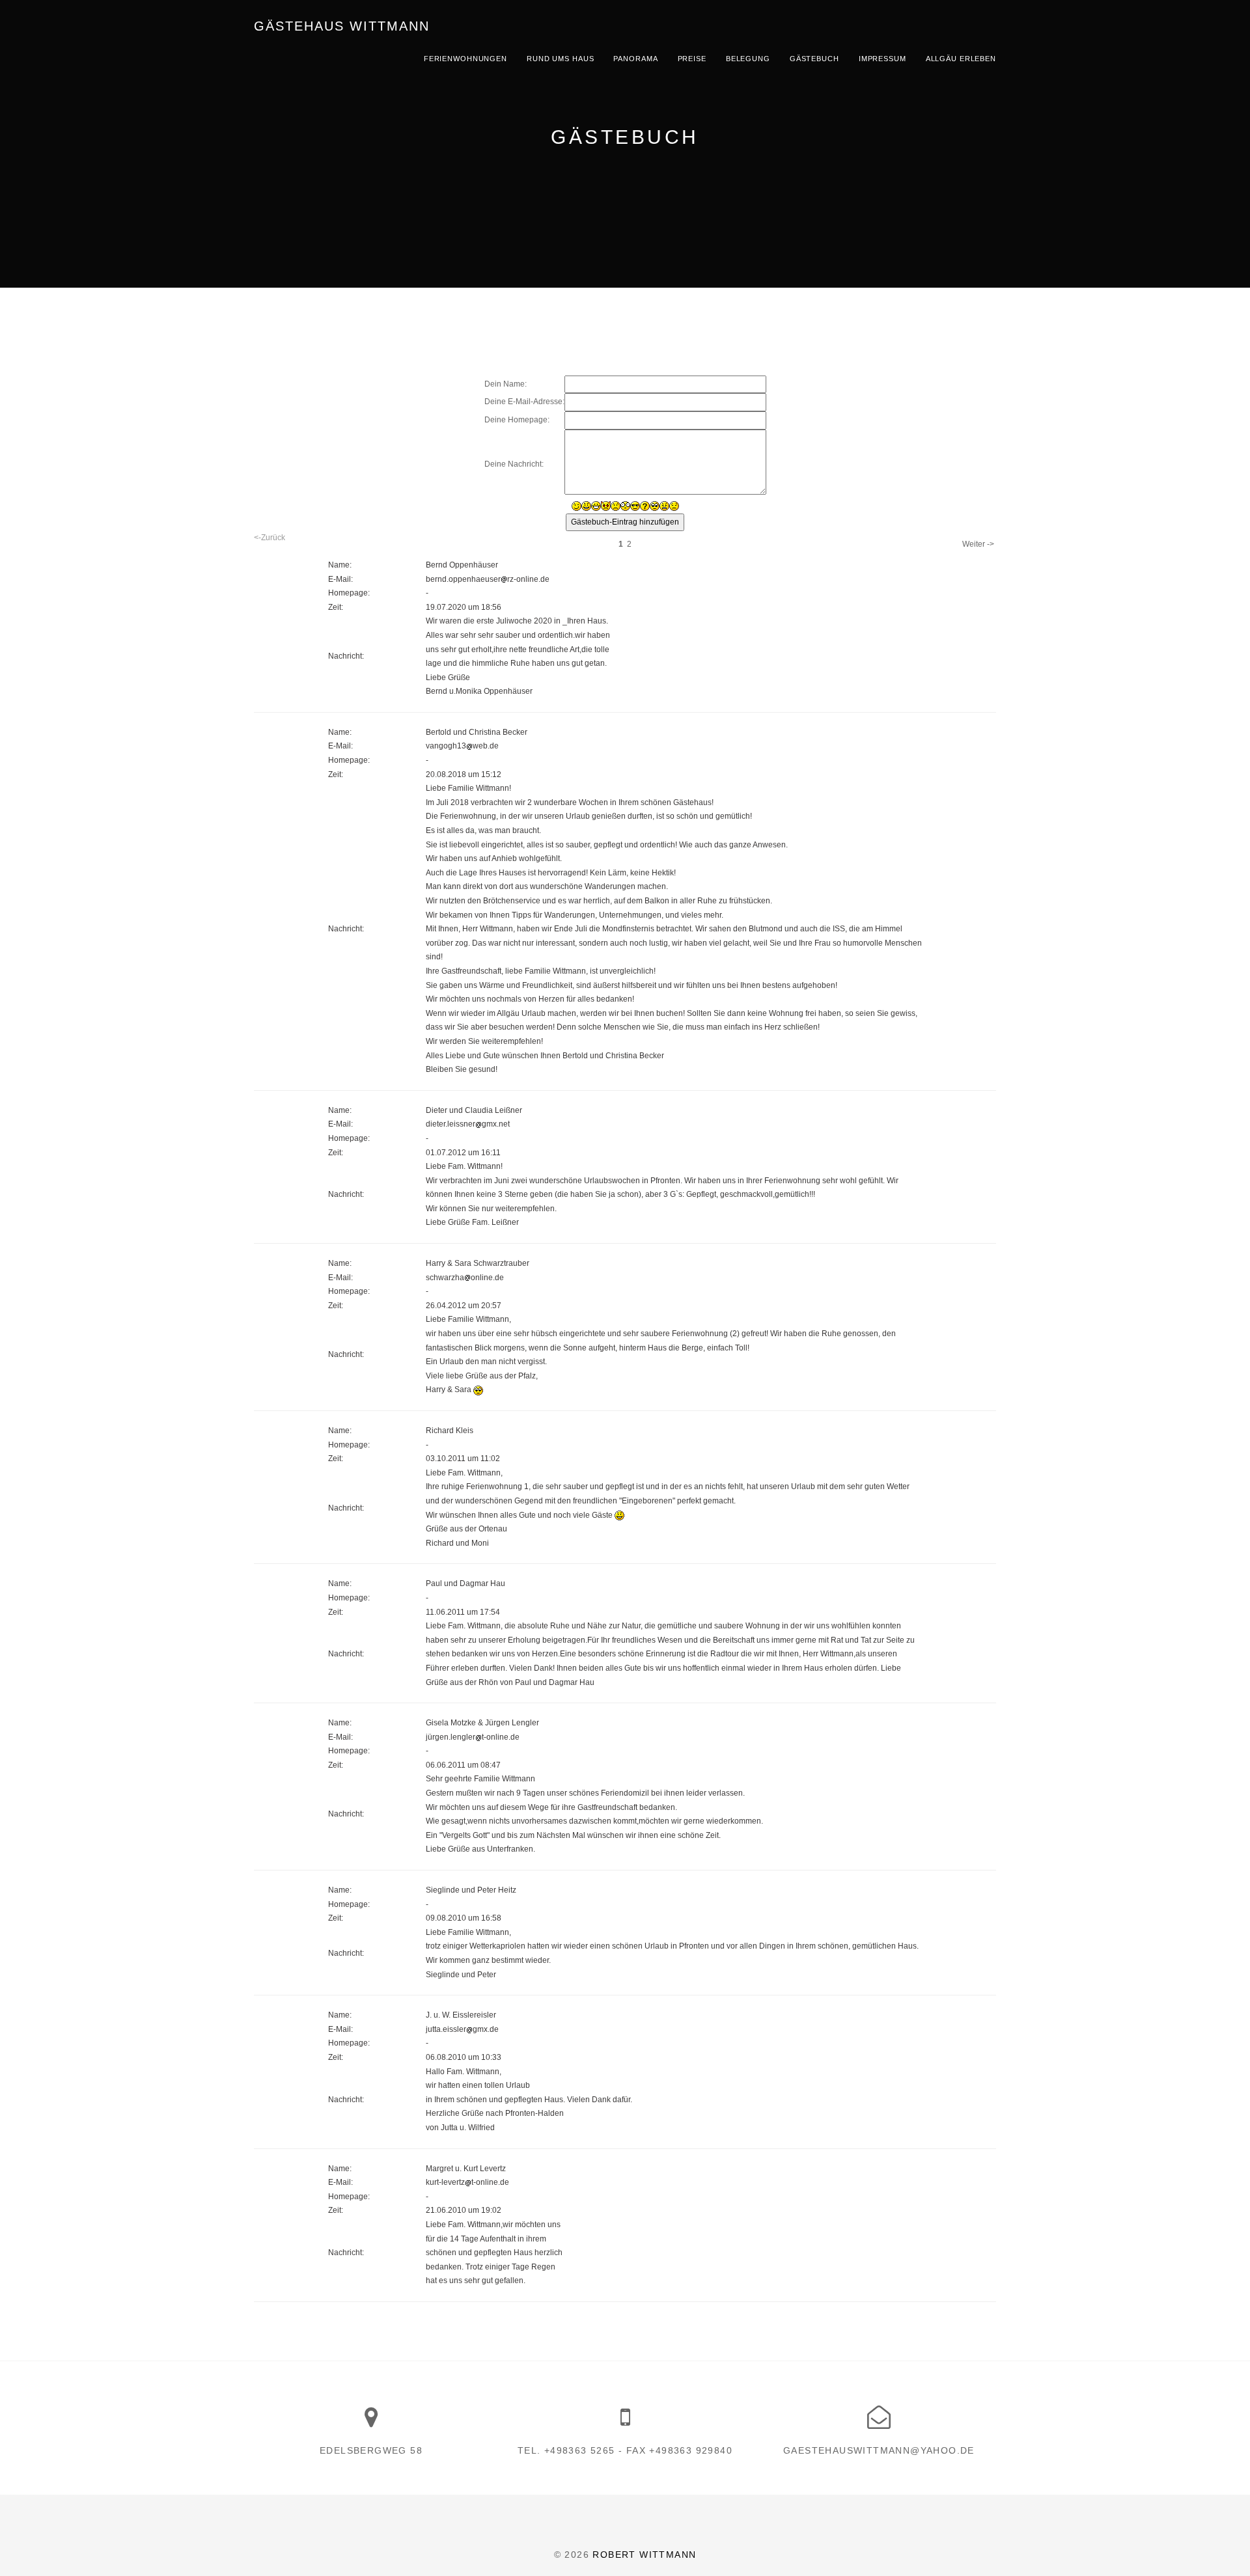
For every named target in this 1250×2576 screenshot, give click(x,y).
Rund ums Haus (560, 59)
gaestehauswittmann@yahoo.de (879, 2450)
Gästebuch (814, 59)
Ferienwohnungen (465, 59)
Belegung (748, 59)
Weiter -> (978, 544)
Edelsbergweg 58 (371, 2450)
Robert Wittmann (644, 2555)
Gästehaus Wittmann (342, 26)
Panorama (635, 59)
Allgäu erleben (961, 59)
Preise (692, 59)
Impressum (882, 59)
